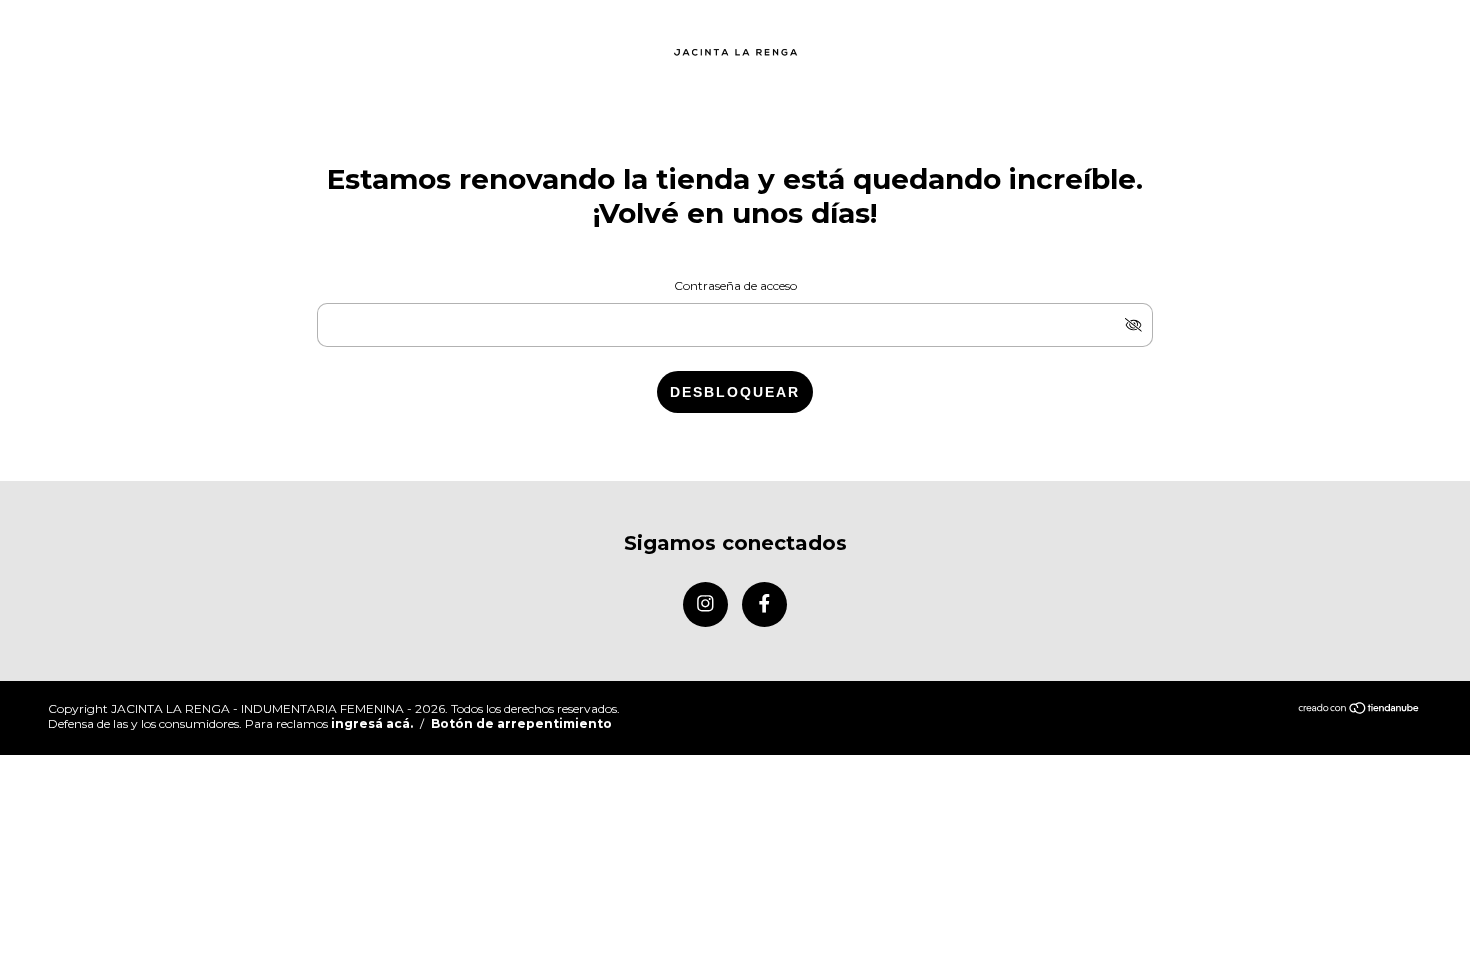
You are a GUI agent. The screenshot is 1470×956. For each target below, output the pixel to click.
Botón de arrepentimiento (521, 723)
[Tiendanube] (1359, 709)
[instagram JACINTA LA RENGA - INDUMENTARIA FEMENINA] (705, 604)
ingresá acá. (372, 723)
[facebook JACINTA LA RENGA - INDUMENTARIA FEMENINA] (764, 604)
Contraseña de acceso (735, 285)
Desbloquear (735, 392)
